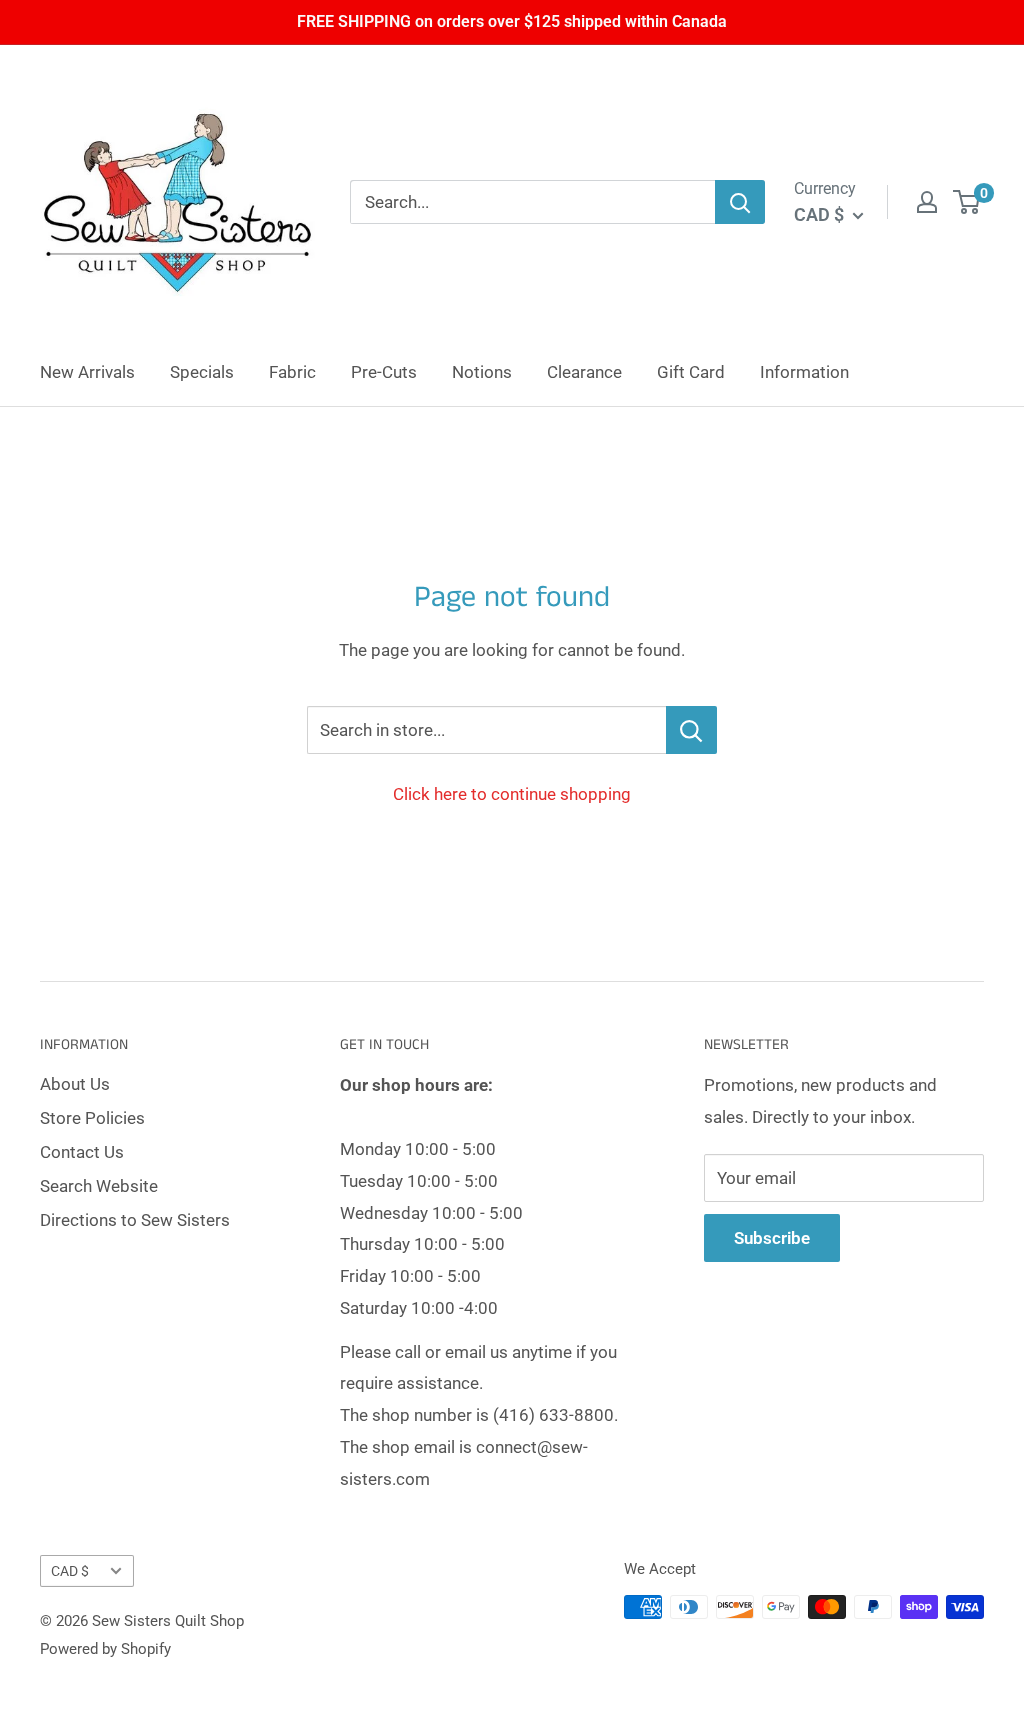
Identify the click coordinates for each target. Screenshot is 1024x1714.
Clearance (584, 372)
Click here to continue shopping (512, 794)
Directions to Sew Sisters (135, 1220)
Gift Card (691, 372)
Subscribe (772, 1238)
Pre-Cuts (384, 372)
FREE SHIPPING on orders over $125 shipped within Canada (512, 21)
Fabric (292, 372)
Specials (202, 372)
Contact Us (82, 1152)
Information (804, 372)
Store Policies (92, 1118)
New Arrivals (87, 372)
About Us (75, 1084)
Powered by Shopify (105, 1649)
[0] (967, 202)
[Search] (740, 202)
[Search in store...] (691, 730)
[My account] (927, 202)
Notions (482, 372)
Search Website (99, 1186)
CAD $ (70, 1571)
